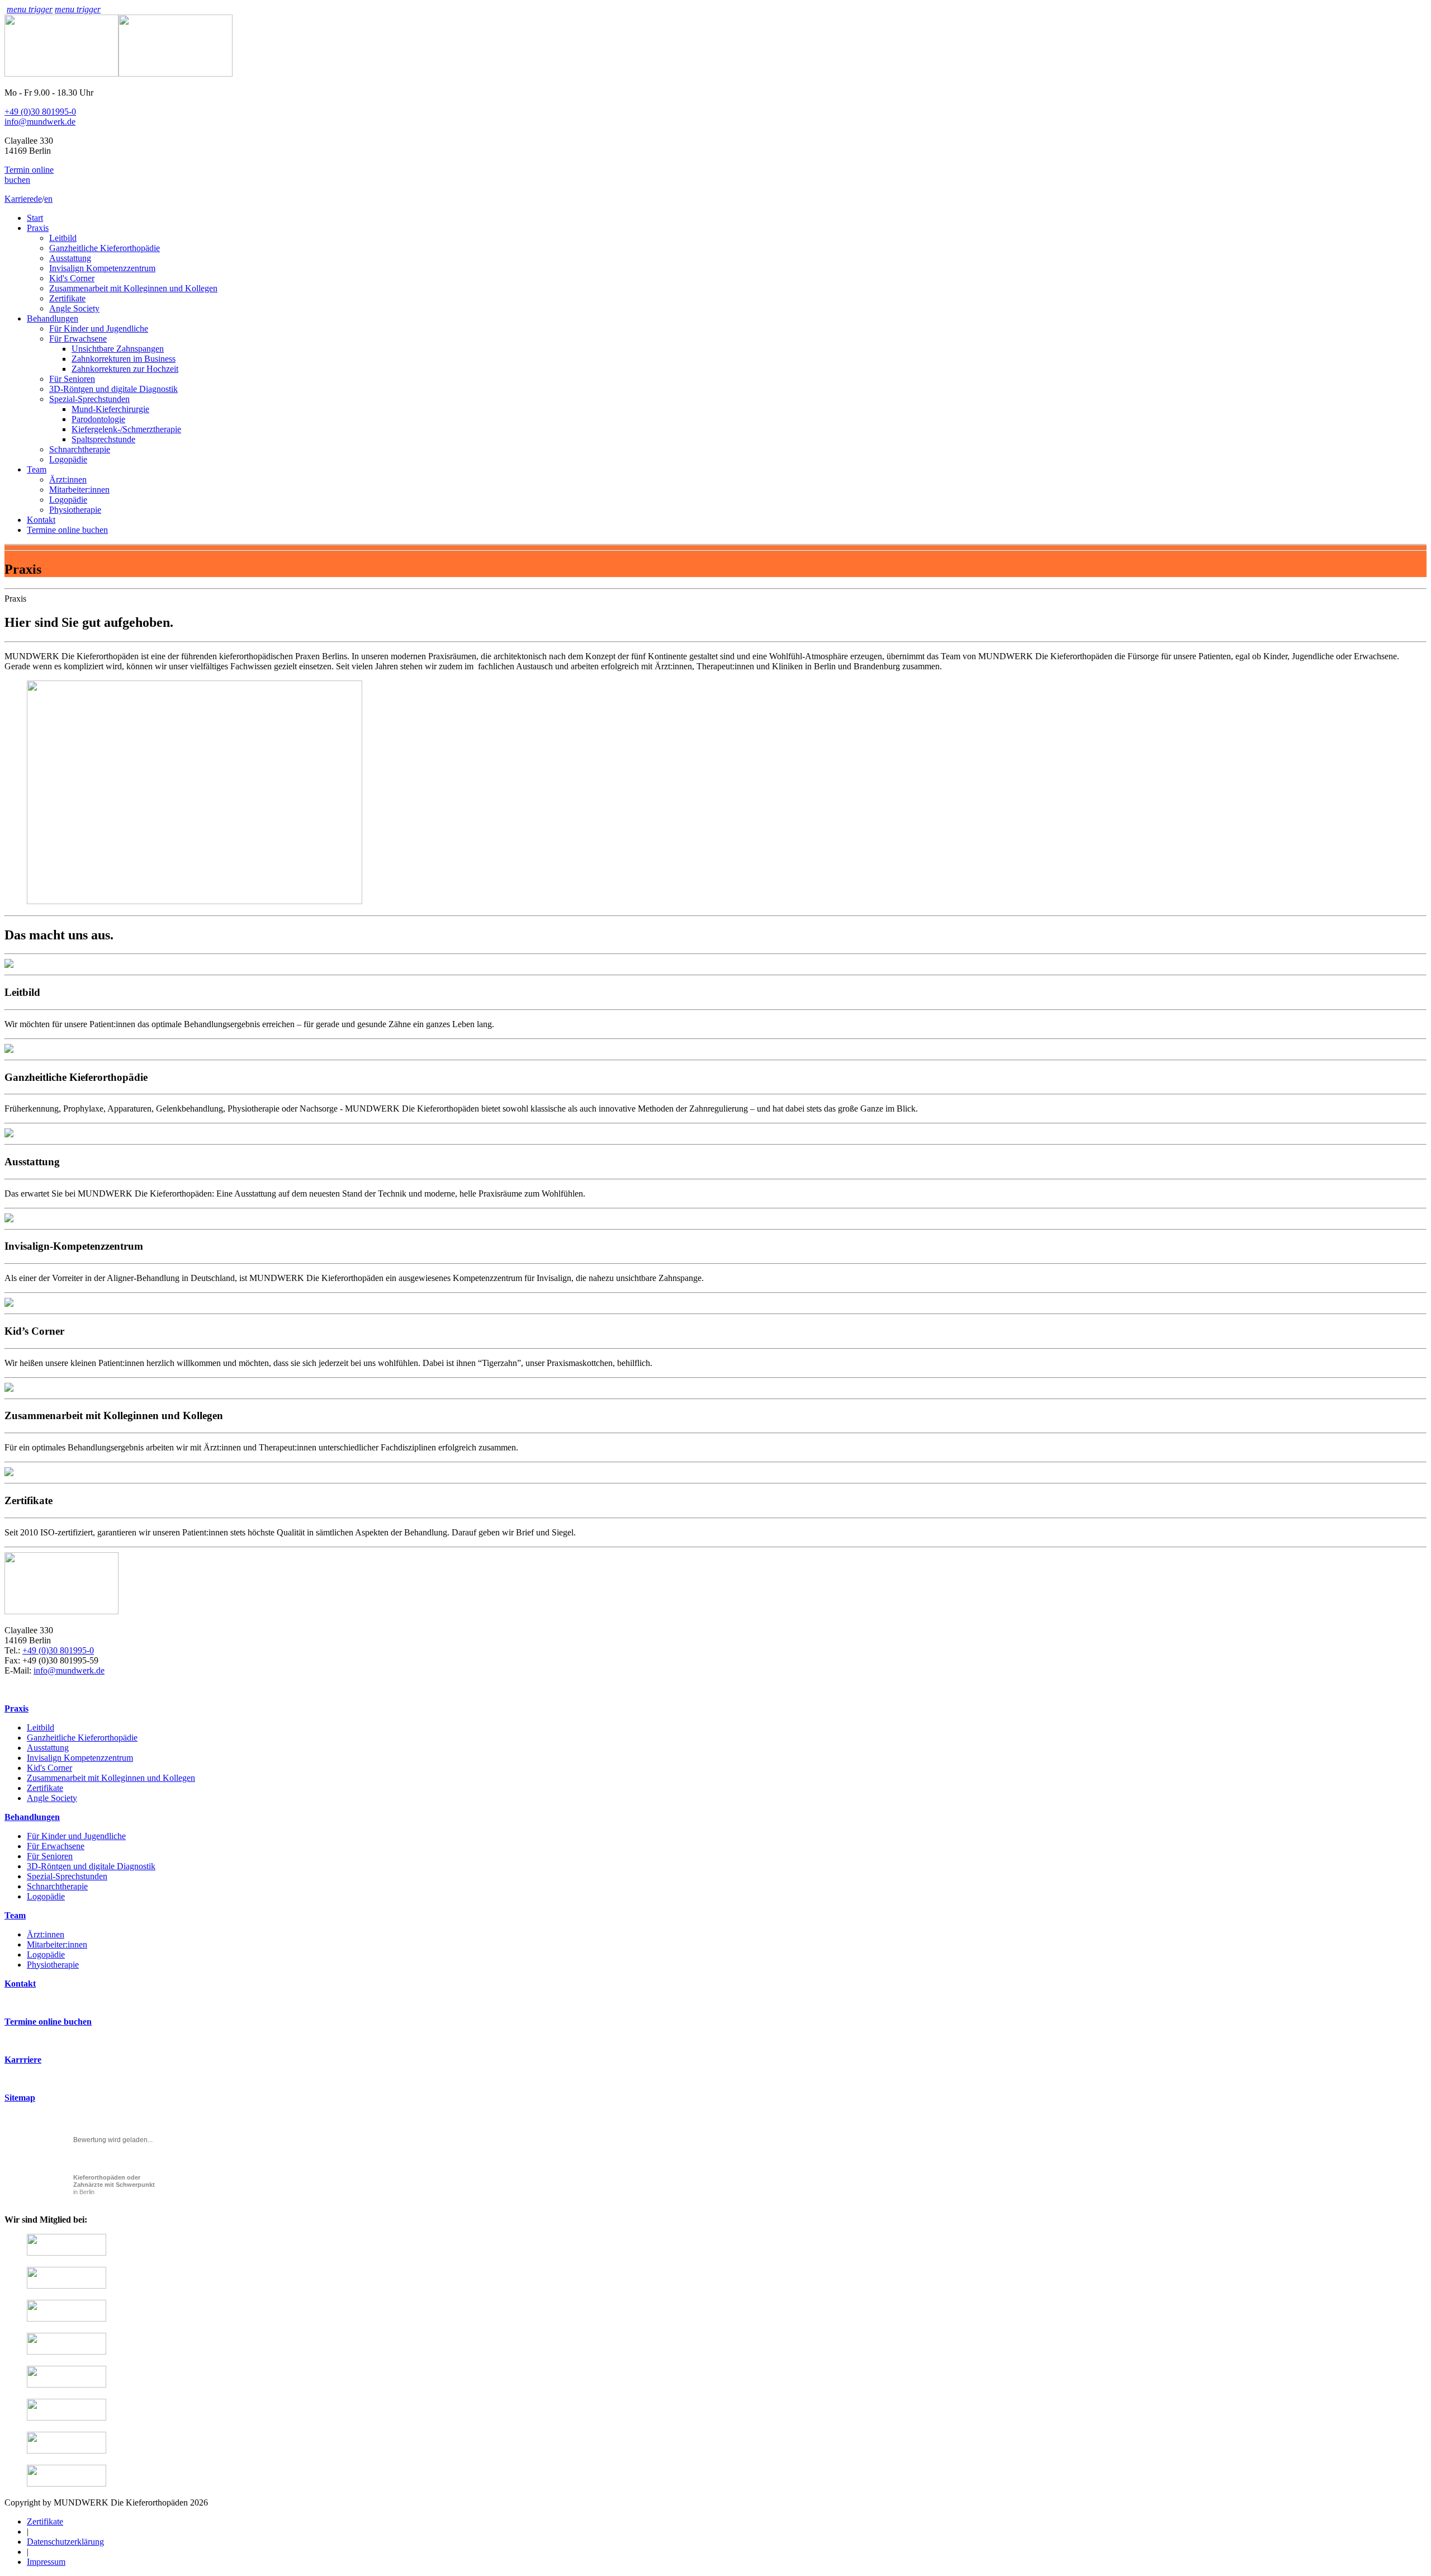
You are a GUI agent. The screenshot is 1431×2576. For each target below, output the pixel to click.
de (38, 199)
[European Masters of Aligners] (67, 2483)
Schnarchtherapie (80, 449)
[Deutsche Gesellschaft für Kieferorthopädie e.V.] (67, 2319)
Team (37, 469)
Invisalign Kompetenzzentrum (102, 268)
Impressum (46, 2562)
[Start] (119, 74)
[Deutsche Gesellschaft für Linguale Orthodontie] (67, 2352)
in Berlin (114, 2185)
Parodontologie (98, 419)
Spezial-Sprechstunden (89, 399)
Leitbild (63, 238)
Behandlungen (53, 318)
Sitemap (20, 2098)
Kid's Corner (72, 278)
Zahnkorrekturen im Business (124, 359)
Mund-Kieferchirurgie (110, 409)
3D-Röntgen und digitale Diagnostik (113, 389)
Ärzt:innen (68, 479)
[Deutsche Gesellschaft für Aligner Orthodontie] (67, 2417)
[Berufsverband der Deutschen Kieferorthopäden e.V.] (67, 2286)
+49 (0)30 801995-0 (40, 112)
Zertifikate (67, 298)
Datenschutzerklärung (65, 2542)
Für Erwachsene (78, 339)
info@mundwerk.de (40, 122)
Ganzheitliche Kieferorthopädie (105, 248)
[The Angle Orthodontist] (67, 2450)
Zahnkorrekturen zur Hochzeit (125, 369)
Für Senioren (72, 379)
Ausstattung (70, 258)
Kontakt (41, 520)
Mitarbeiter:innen (79, 490)
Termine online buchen (67, 530)
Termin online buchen (29, 175)
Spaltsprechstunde (103, 439)
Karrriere (23, 2060)
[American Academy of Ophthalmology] (67, 2384)
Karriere (19, 199)
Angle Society (74, 308)
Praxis (38, 228)
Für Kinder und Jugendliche (99, 329)
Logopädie (68, 459)
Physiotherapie (75, 510)
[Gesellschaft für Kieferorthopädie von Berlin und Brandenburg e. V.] (67, 2253)
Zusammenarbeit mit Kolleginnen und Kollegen (133, 288)
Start (35, 218)
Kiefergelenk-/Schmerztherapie (126, 429)
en (48, 199)
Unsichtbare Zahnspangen (118, 349)
